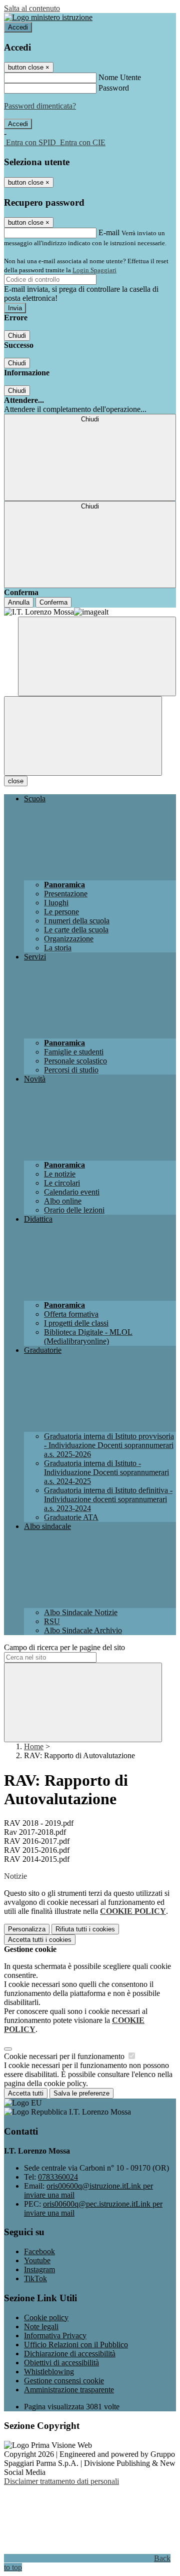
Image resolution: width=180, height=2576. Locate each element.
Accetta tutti (40, 1940)
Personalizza (27, 1929)
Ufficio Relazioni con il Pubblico (76, 2345)
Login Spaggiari (94, 270)
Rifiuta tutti (85, 1929)
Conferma (53, 602)
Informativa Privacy (55, 2336)
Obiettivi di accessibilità (61, 2363)
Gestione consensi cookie (64, 2381)
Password (114, 88)
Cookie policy (46, 2317)
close (16, 781)
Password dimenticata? (40, 106)
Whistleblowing (49, 2372)
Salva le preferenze (81, 2093)
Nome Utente (120, 77)
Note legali (41, 2327)
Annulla (19, 602)
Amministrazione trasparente (69, 2390)
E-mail (109, 232)
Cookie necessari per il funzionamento (65, 2056)
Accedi (18, 27)
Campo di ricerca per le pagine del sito (64, 1647)
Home (34, 1746)
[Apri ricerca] (97, 656)
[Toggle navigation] (83, 736)
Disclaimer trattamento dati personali (61, 2481)
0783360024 (58, 2177)
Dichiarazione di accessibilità (70, 2354)
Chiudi (17, 336)
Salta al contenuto (32, 8)
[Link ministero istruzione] (48, 17)
